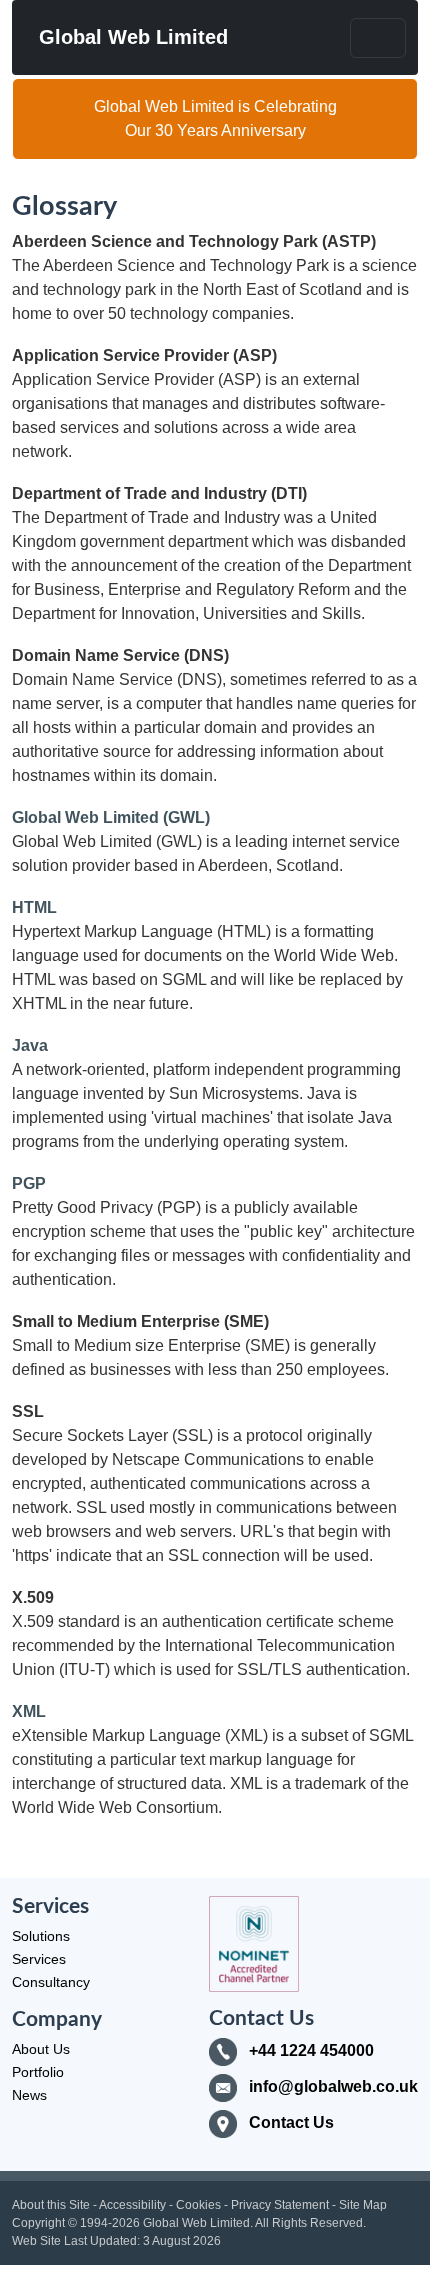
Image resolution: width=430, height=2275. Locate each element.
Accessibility (132, 2205)
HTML (34, 907)
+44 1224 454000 (311, 2050)
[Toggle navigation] (378, 38)
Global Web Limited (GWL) (111, 817)
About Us (41, 2049)
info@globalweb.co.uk (333, 2086)
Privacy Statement (280, 2205)
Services (39, 1959)
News (29, 2095)
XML (29, 1711)
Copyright (38, 2223)
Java (30, 1045)
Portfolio (38, 2072)
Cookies (198, 2205)
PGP (29, 1183)
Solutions (41, 1936)
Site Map (363, 2205)
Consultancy (51, 1982)
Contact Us (291, 2122)
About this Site (51, 2205)
